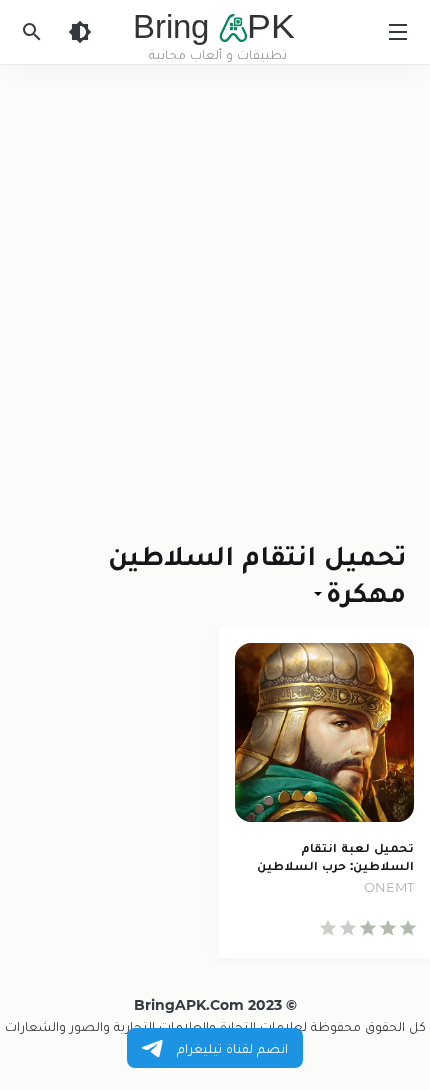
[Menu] (398, 32)
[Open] (320, 591)
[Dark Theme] (80, 32)
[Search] (32, 32)
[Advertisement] (215, 289)
